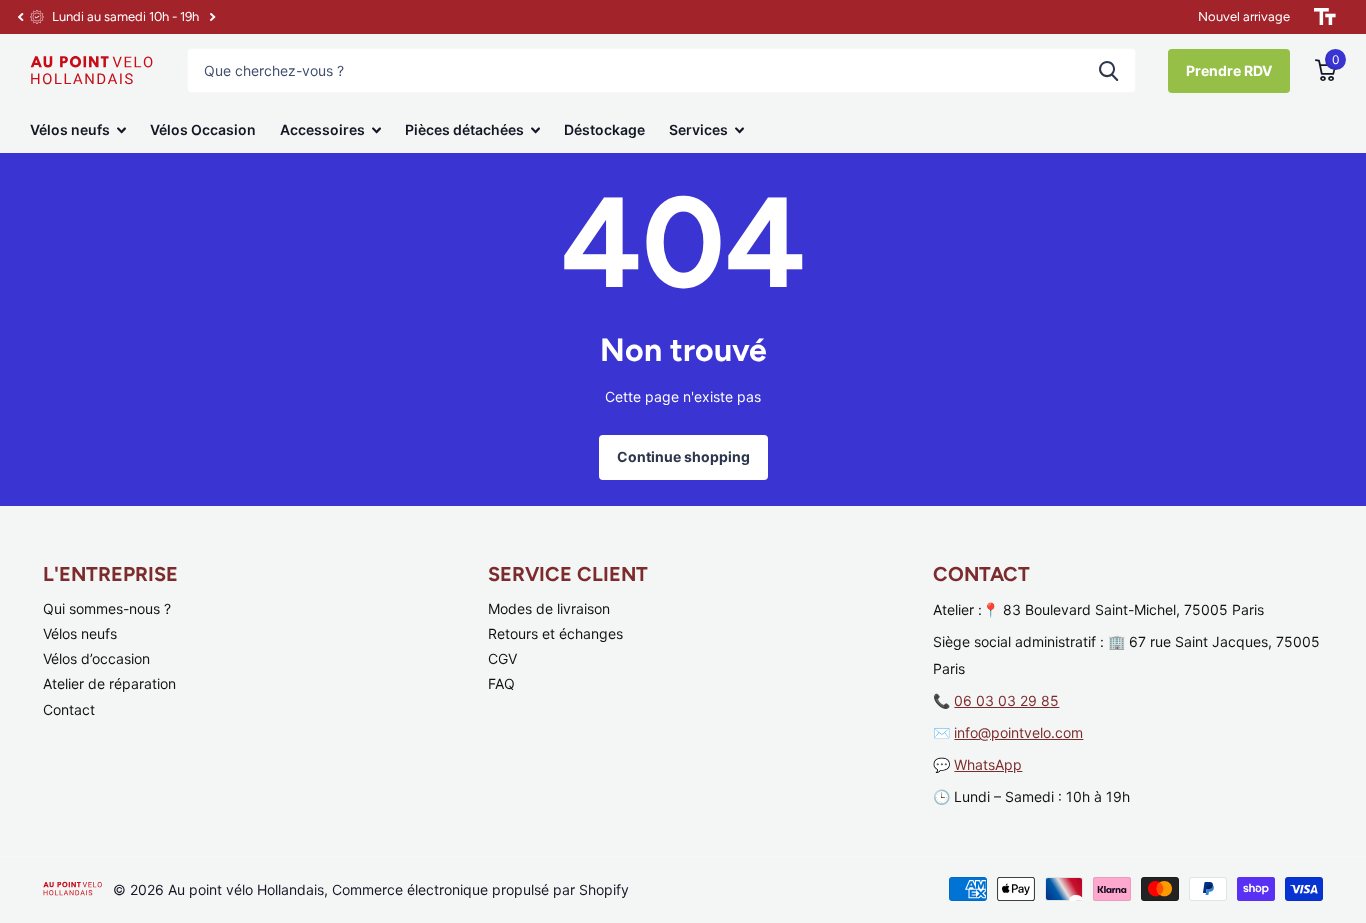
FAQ (501, 683)
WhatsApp (988, 764)
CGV (502, 658)
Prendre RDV (1229, 70)
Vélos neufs (70, 129)
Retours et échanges (555, 633)
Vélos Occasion (203, 129)
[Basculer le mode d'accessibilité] (1325, 17)
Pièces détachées (464, 129)
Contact (69, 709)
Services (698, 129)
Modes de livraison (549, 608)
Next (212, 17)
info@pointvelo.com (1018, 732)
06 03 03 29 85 (1006, 700)
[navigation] (20, 17)
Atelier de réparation (109, 683)
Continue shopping (683, 456)
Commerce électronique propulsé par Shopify (480, 889)
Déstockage (604, 129)
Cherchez (1108, 70)
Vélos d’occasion (96, 658)
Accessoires (322, 129)
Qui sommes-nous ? (107, 608)
